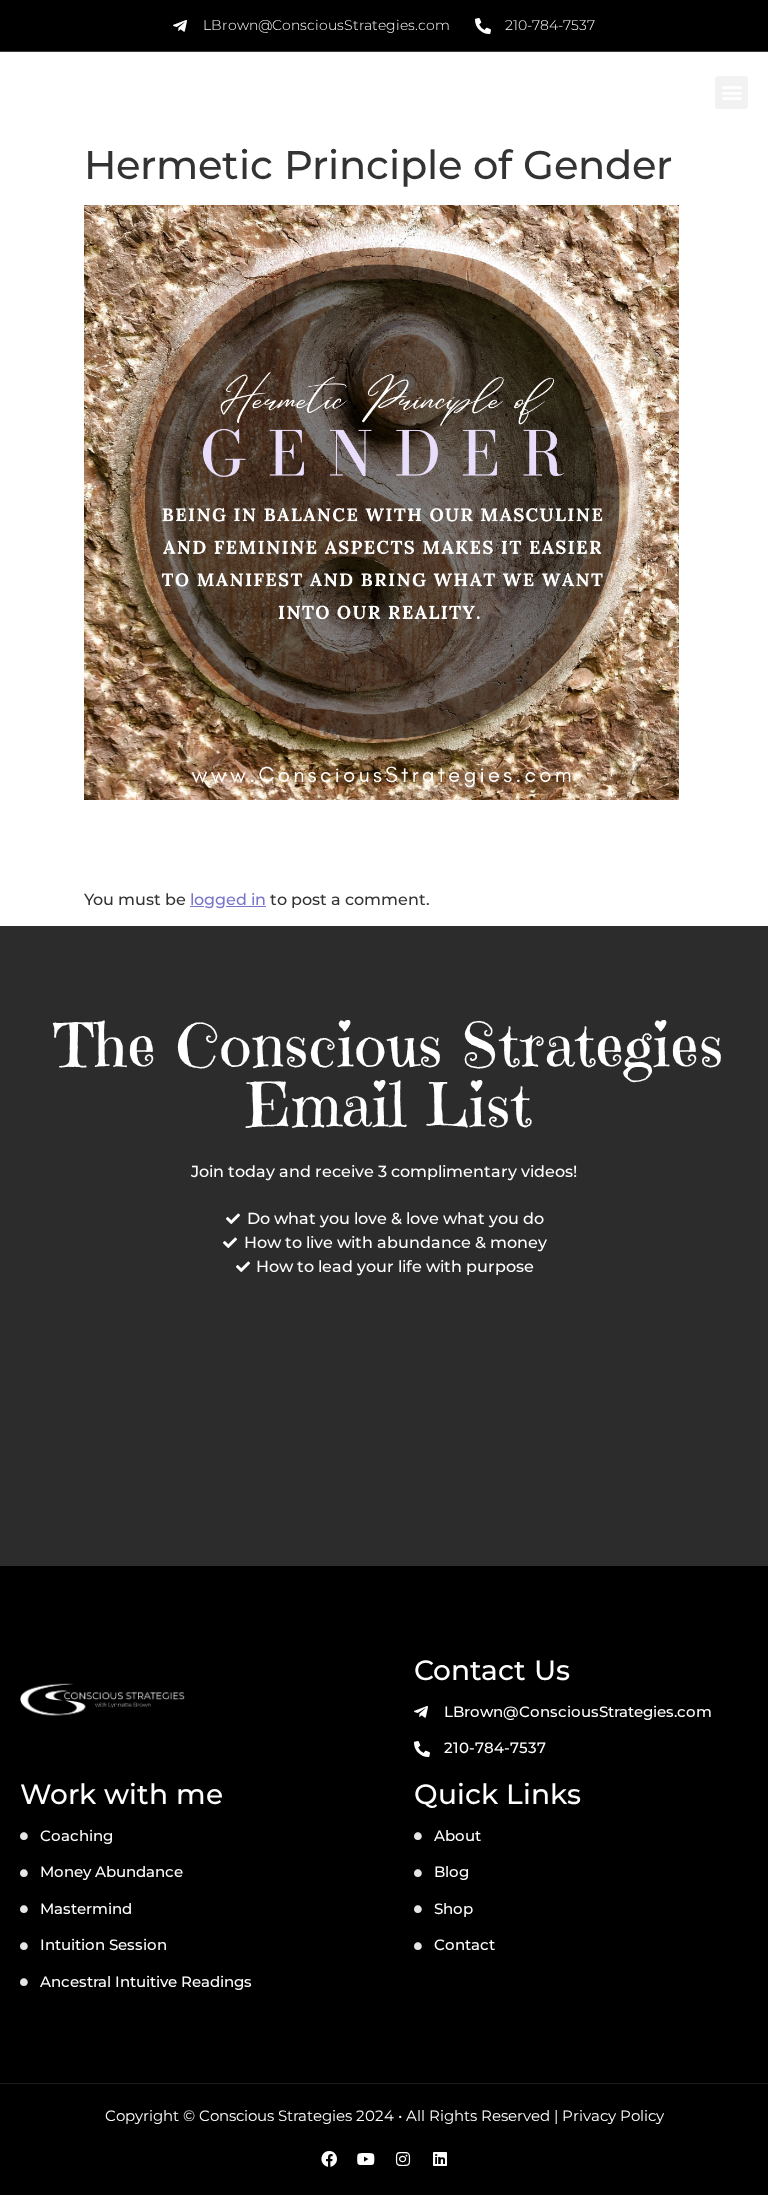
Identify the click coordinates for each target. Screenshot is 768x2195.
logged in (228, 899)
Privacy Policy (613, 2115)
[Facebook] (329, 2159)
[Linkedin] (440, 2159)
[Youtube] (366, 2159)
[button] (731, 92)
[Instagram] (403, 2159)
